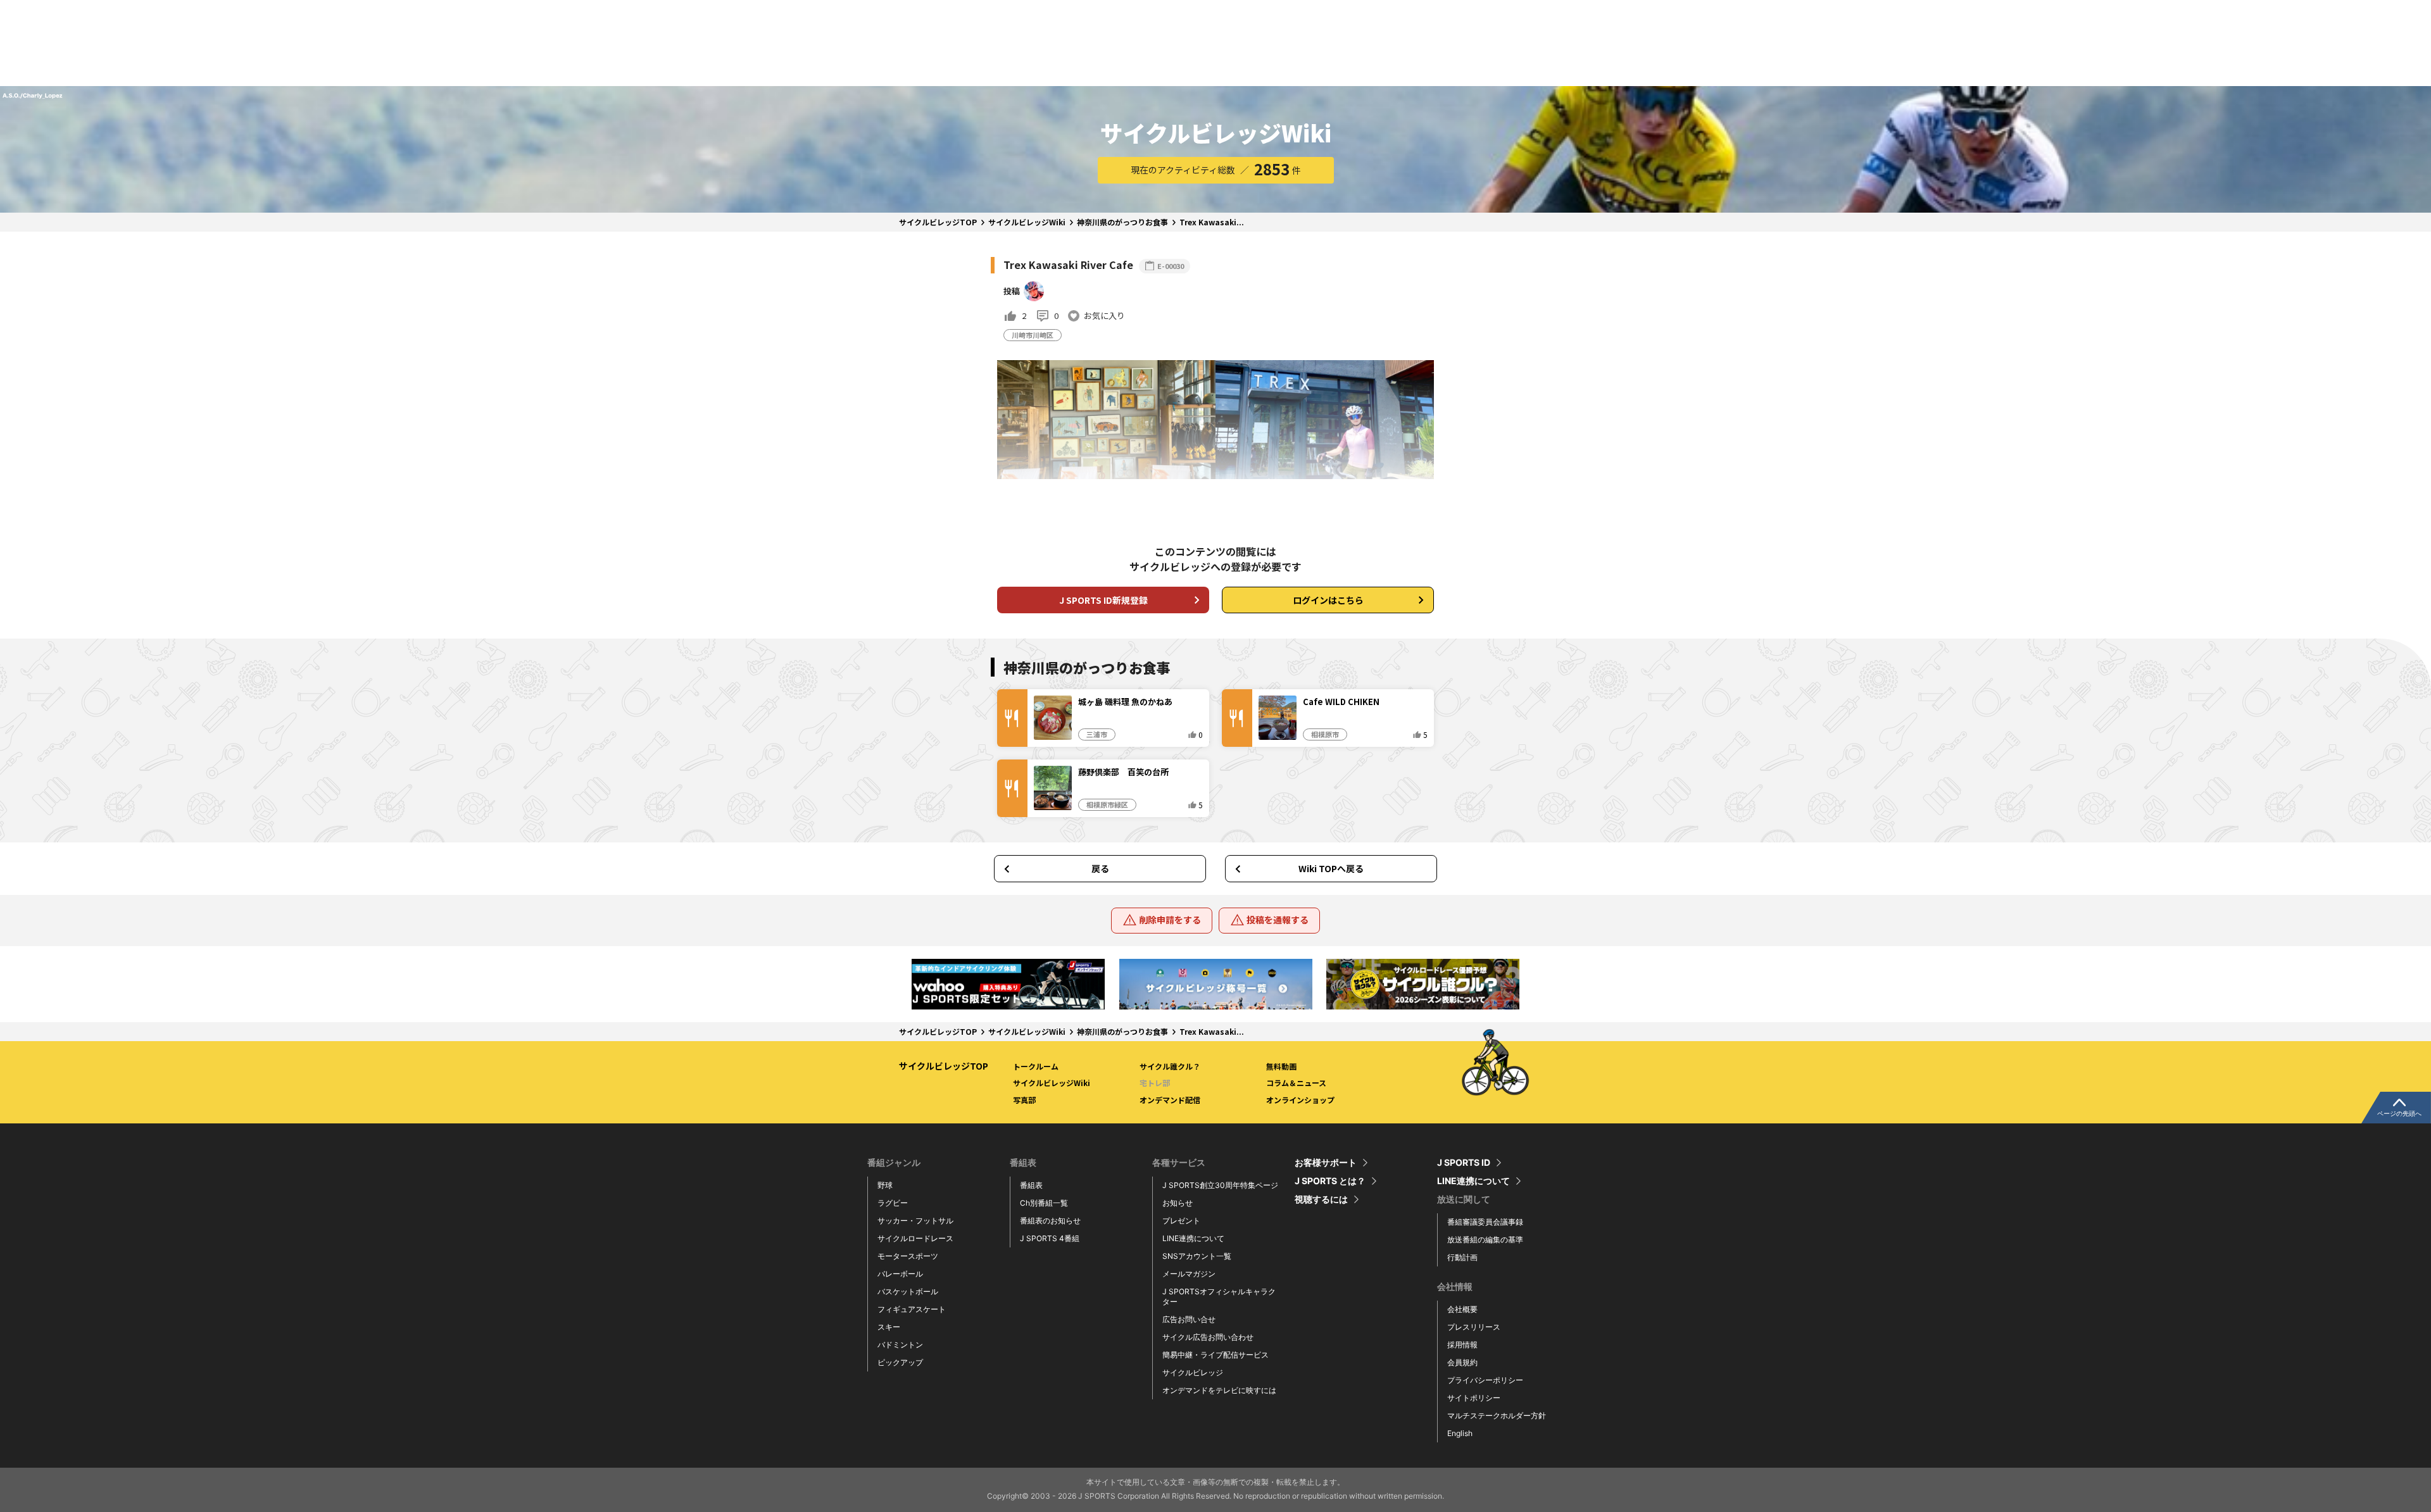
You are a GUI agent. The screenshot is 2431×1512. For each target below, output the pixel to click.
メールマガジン (1189, 1274)
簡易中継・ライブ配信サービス (1215, 1355)
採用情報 (1462, 1345)
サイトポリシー (1474, 1398)
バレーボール (900, 1274)
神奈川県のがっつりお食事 (1122, 222)
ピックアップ (900, 1362)
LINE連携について (1193, 1238)
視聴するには (1321, 1199)
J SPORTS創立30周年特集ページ (1220, 1185)
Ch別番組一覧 (1044, 1203)
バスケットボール (908, 1291)
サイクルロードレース (915, 1238)
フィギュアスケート (912, 1309)
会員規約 (1462, 1362)
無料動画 (1281, 1066)
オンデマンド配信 (1170, 1100)
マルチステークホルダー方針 (1497, 1415)
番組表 (1031, 1185)
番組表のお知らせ (1050, 1221)
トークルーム (1036, 1066)
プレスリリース (1474, 1327)
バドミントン (900, 1345)
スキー (889, 1327)
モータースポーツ (908, 1256)
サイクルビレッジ (1193, 1372)
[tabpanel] (1008, 984)
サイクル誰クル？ (1170, 1066)
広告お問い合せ (1189, 1319)
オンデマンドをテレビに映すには (1219, 1390)
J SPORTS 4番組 (1050, 1238)
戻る (1100, 868)
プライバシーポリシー (1485, 1380)
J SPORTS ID (1464, 1163)
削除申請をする (1170, 920)
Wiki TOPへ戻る (1331, 868)
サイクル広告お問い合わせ (1208, 1337)
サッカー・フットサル (915, 1221)
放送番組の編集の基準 (1485, 1240)
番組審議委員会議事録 (1485, 1222)
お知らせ (1178, 1203)
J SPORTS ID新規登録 (1103, 600)
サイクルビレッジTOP (938, 222)
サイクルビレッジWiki (1027, 222)
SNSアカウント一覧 (1197, 1256)
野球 (885, 1185)
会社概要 (1462, 1309)
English (1460, 1433)
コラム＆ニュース (1296, 1083)
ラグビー (893, 1203)
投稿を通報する (1278, 920)
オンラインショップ (1300, 1100)
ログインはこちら (1328, 600)
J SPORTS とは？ (1330, 1181)
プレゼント (1181, 1221)
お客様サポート (1326, 1163)
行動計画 (1462, 1257)
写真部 (1024, 1100)
